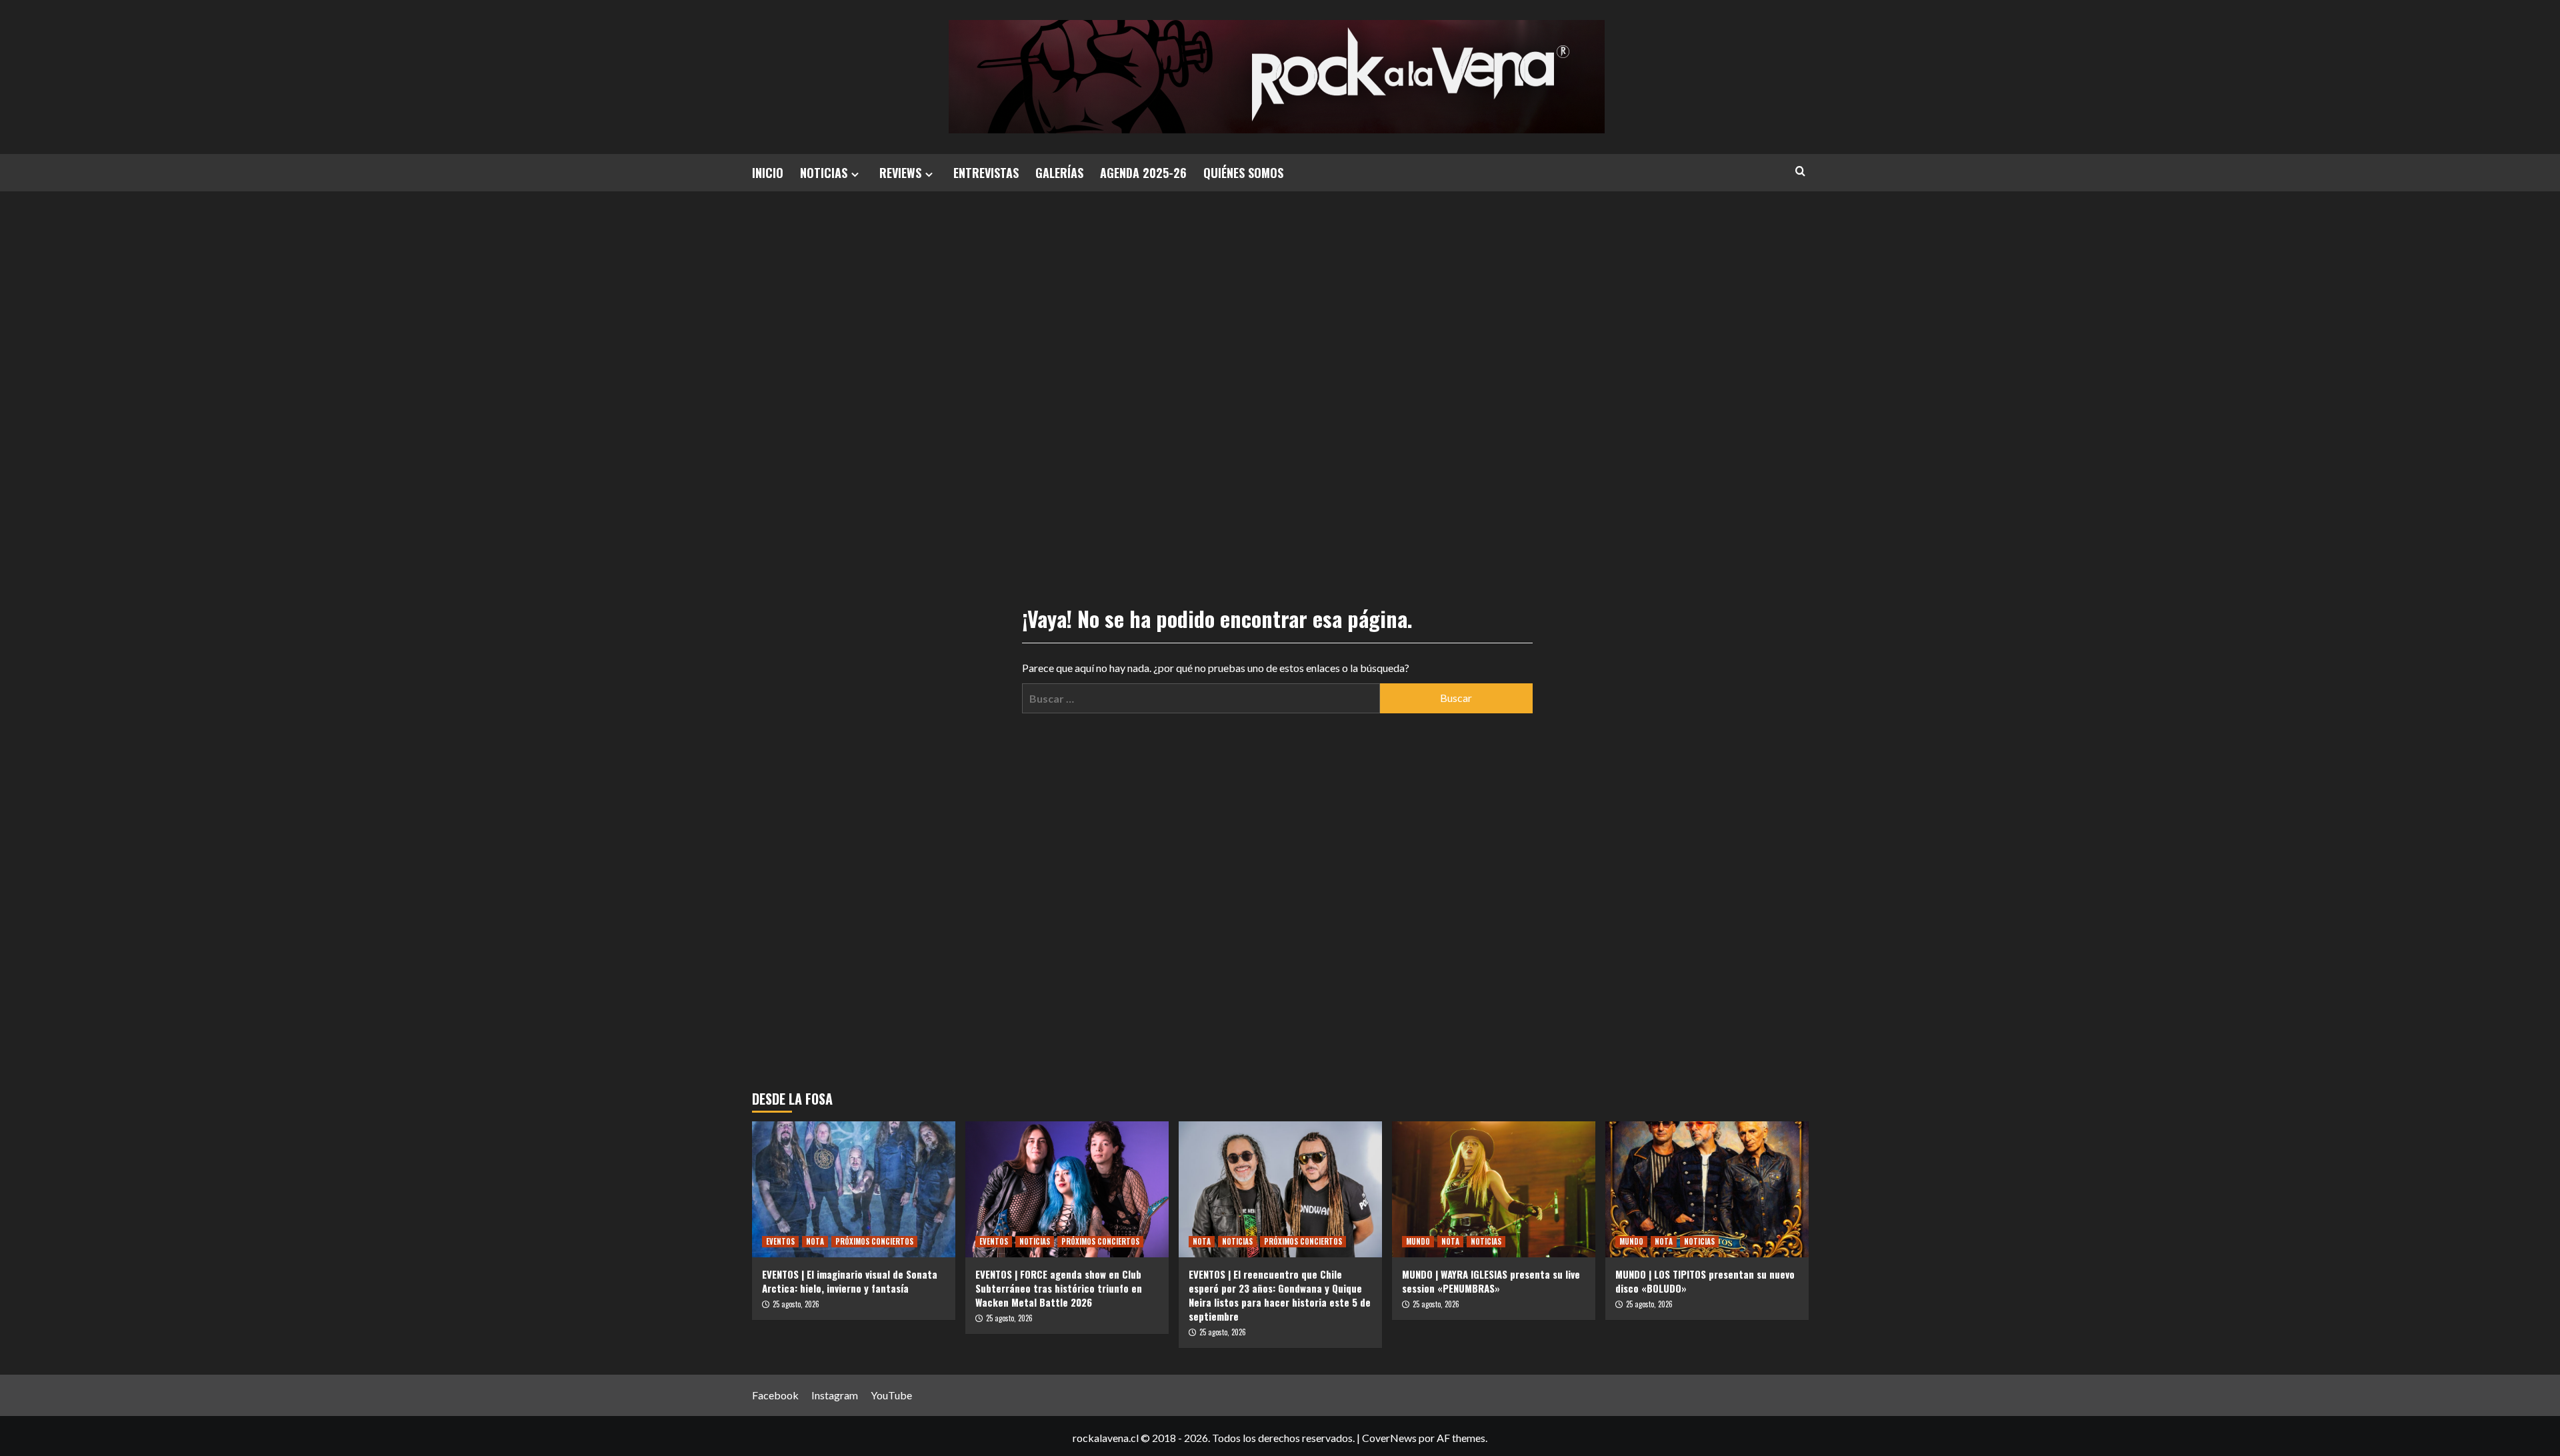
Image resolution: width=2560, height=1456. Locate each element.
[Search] (1800, 171)
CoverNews (1389, 1438)
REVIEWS (900, 173)
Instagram (835, 1395)
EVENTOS (780, 1241)
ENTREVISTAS (986, 173)
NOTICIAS (824, 173)
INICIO (768, 173)
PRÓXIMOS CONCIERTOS (874, 1241)
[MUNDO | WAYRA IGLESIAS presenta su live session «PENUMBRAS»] (1494, 1189)
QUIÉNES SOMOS (1243, 173)
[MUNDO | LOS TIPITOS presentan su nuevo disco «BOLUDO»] (1707, 1189)
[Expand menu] (855, 174)
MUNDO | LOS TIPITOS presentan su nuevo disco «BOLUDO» (1705, 1281)
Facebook (775, 1395)
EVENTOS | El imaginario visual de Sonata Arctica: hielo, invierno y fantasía (850, 1281)
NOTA (815, 1241)
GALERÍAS (1059, 173)
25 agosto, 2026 (796, 1304)
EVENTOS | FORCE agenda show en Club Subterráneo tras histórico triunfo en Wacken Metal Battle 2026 (1059, 1288)
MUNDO (1418, 1241)
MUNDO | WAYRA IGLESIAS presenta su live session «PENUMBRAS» (1491, 1281)
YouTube (891, 1395)
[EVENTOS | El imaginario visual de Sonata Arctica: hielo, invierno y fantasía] (854, 1189)
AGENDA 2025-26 (1143, 173)
